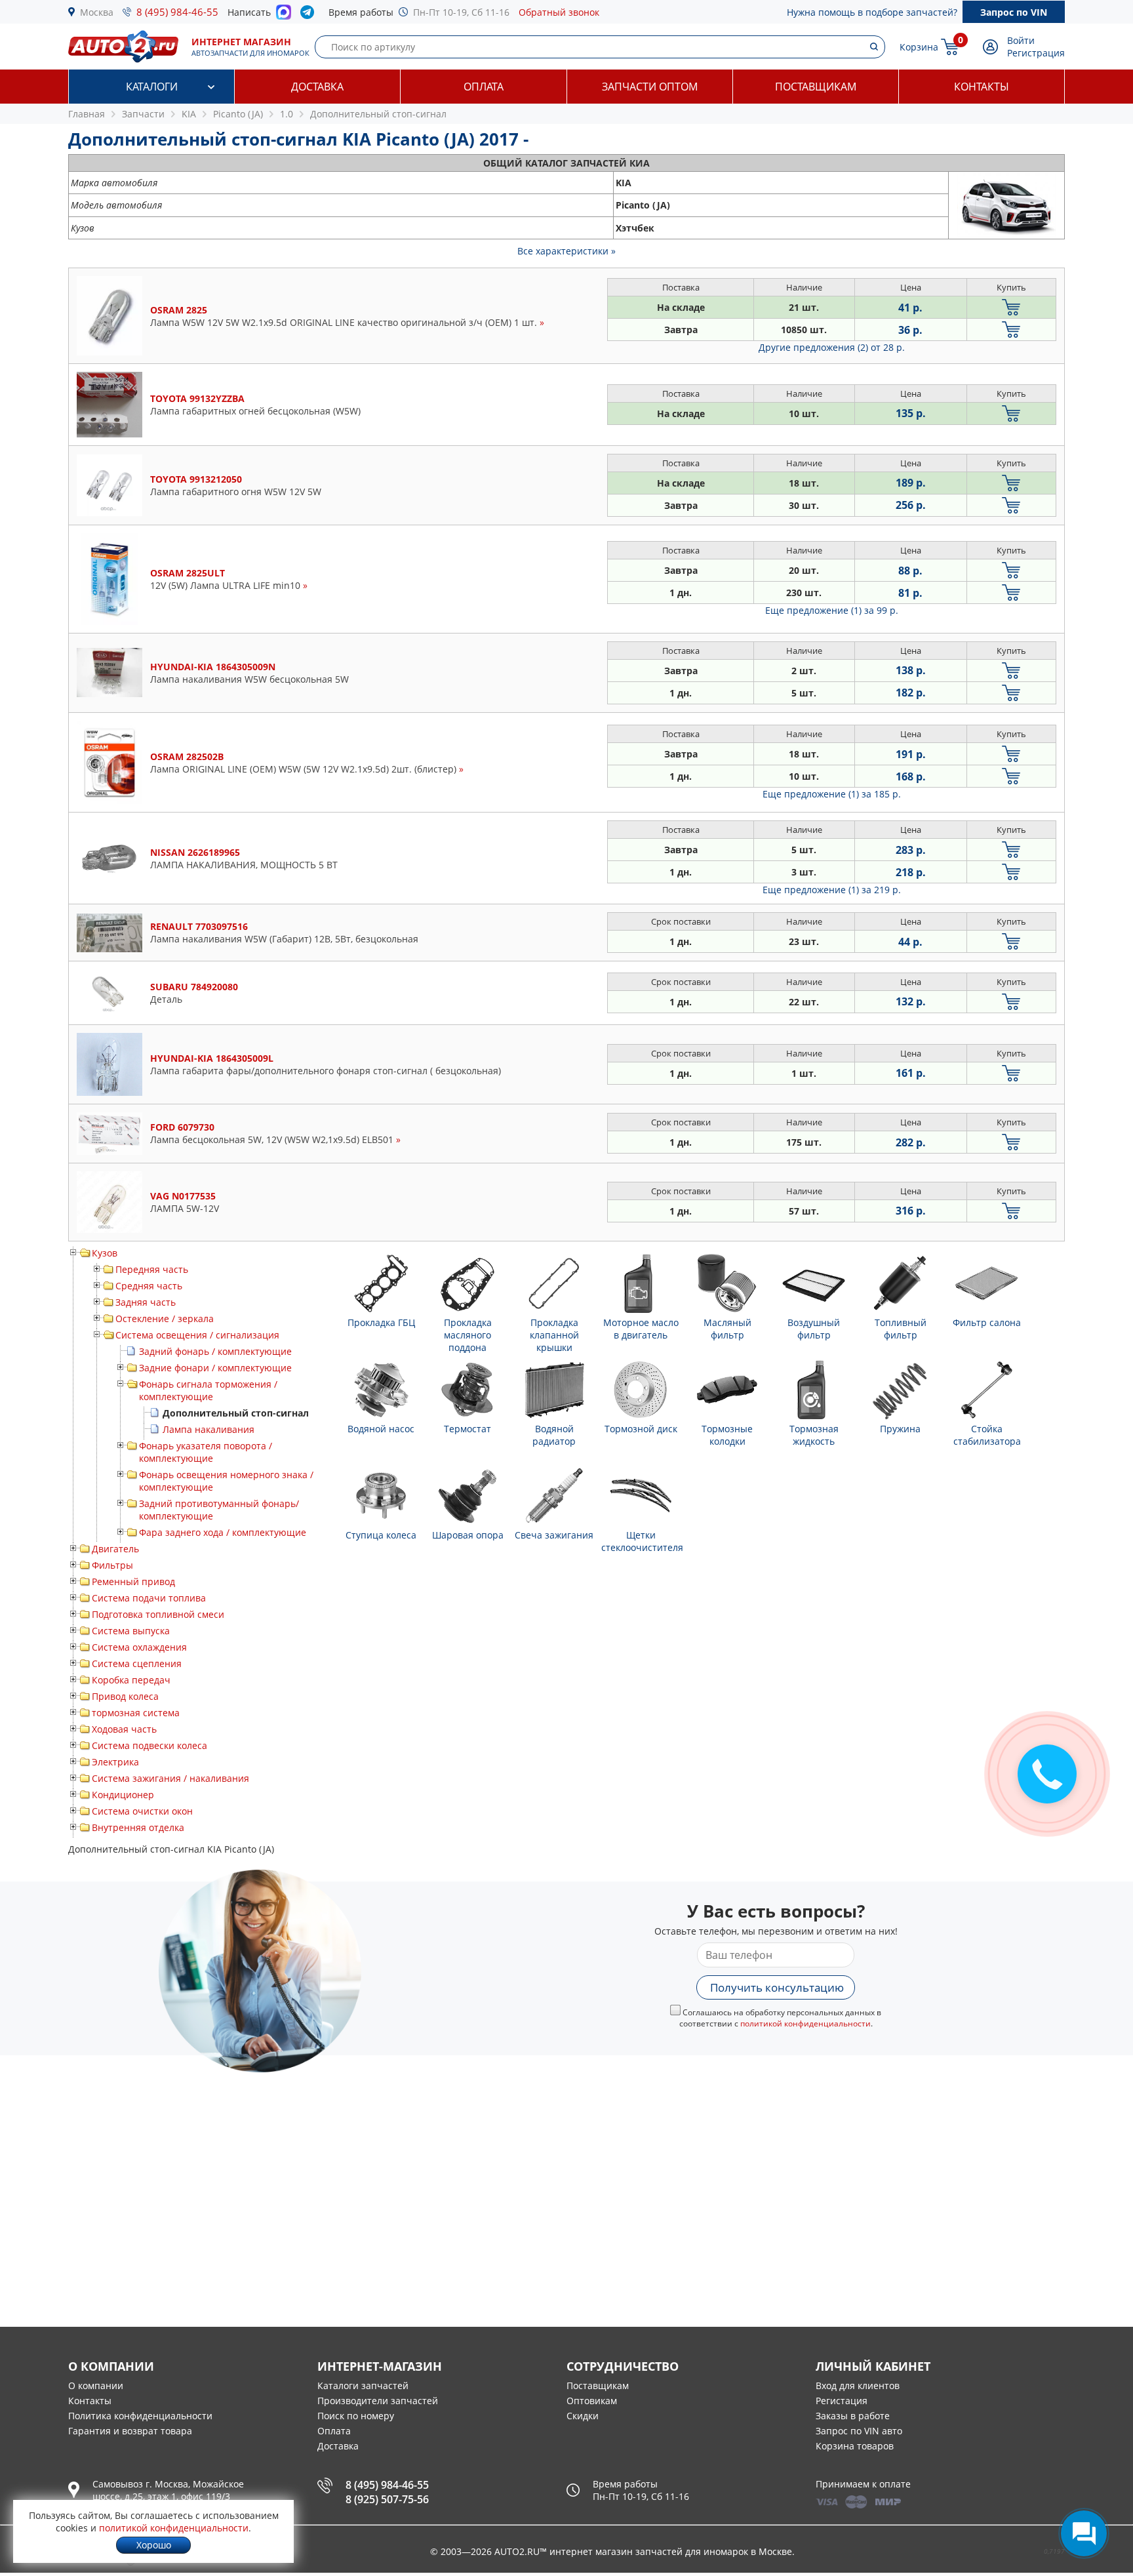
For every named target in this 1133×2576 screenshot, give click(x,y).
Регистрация (1036, 53)
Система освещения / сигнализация (197, 1335)
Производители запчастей (378, 2401)
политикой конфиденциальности (805, 2023)
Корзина (919, 47)
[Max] (284, 16)
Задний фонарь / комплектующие (215, 1351)
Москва (97, 12)
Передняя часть (152, 1269)
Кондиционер (123, 1795)
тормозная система (136, 1713)
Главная (87, 114)
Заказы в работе (853, 2416)
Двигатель (115, 1549)
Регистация (842, 2401)
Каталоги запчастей (363, 2385)
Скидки (583, 2416)
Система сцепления (137, 1663)
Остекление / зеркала (165, 1318)
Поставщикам (816, 87)
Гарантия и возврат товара (130, 2431)
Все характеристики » (566, 251)
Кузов (105, 1253)
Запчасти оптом (650, 87)
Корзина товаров (855, 2446)
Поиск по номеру (356, 2416)
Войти (1021, 40)
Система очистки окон (142, 1811)
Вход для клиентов (858, 2385)
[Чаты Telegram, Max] (1084, 2533)
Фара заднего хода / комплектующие (223, 1532)
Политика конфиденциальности (140, 2416)
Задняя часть (146, 1302)
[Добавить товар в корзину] (1011, 307)
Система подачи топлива (149, 1598)
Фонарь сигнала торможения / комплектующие (208, 1390)
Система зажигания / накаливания (170, 1778)
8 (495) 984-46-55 (177, 12)
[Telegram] (310, 15)
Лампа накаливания (209, 1429)
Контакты (982, 87)
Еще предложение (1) (832, 610)
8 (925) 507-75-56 (387, 2499)
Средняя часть (149, 1286)
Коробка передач (131, 1680)
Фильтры (112, 1565)
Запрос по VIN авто (859, 2431)
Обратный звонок (559, 12)
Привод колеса (125, 1696)
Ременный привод (133, 1581)
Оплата (484, 87)
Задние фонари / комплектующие (215, 1368)
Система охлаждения (139, 1647)
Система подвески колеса (149, 1745)
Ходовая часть (124, 1729)
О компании (96, 2385)
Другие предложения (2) (832, 347)
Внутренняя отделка (138, 1827)
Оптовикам (592, 2401)
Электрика (115, 1762)
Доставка (317, 87)
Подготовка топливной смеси (158, 1614)
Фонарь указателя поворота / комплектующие (206, 1452)
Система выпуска (131, 1631)
